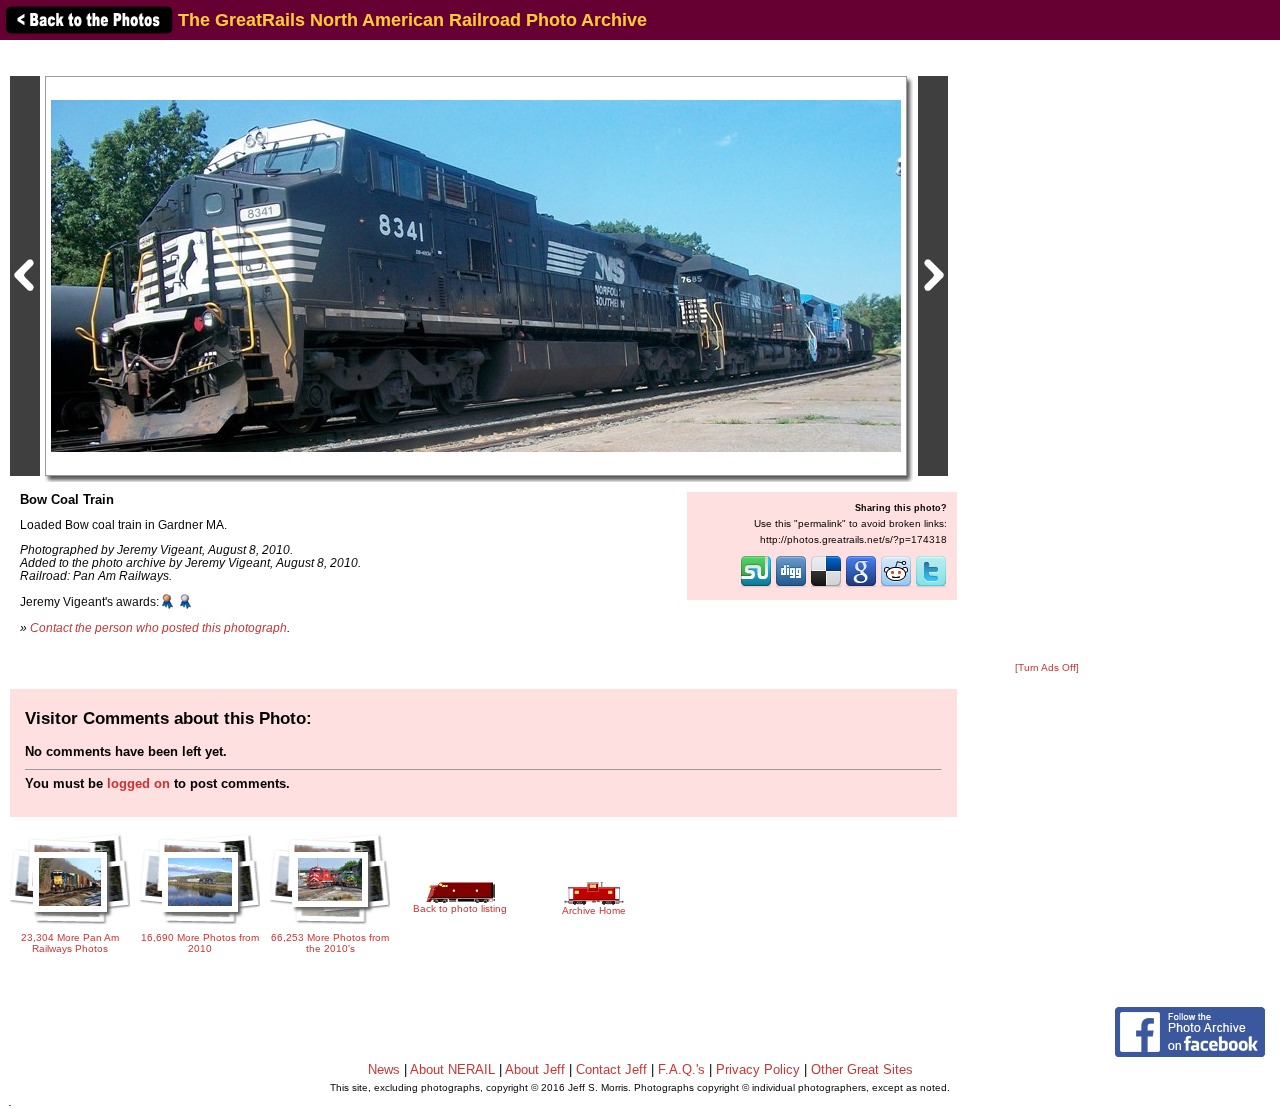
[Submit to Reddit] (896, 585)
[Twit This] (931, 585)
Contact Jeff (611, 1069)
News (384, 1069)
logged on (138, 783)
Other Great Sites (862, 1069)
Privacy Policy (758, 1069)
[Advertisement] (1047, 352)
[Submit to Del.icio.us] (826, 585)
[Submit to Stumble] (756, 585)
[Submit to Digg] (791, 585)
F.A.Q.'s (681, 1069)
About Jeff (535, 1069)
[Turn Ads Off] (1047, 667)
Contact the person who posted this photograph (158, 627)
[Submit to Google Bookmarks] (861, 585)
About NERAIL (452, 1069)
